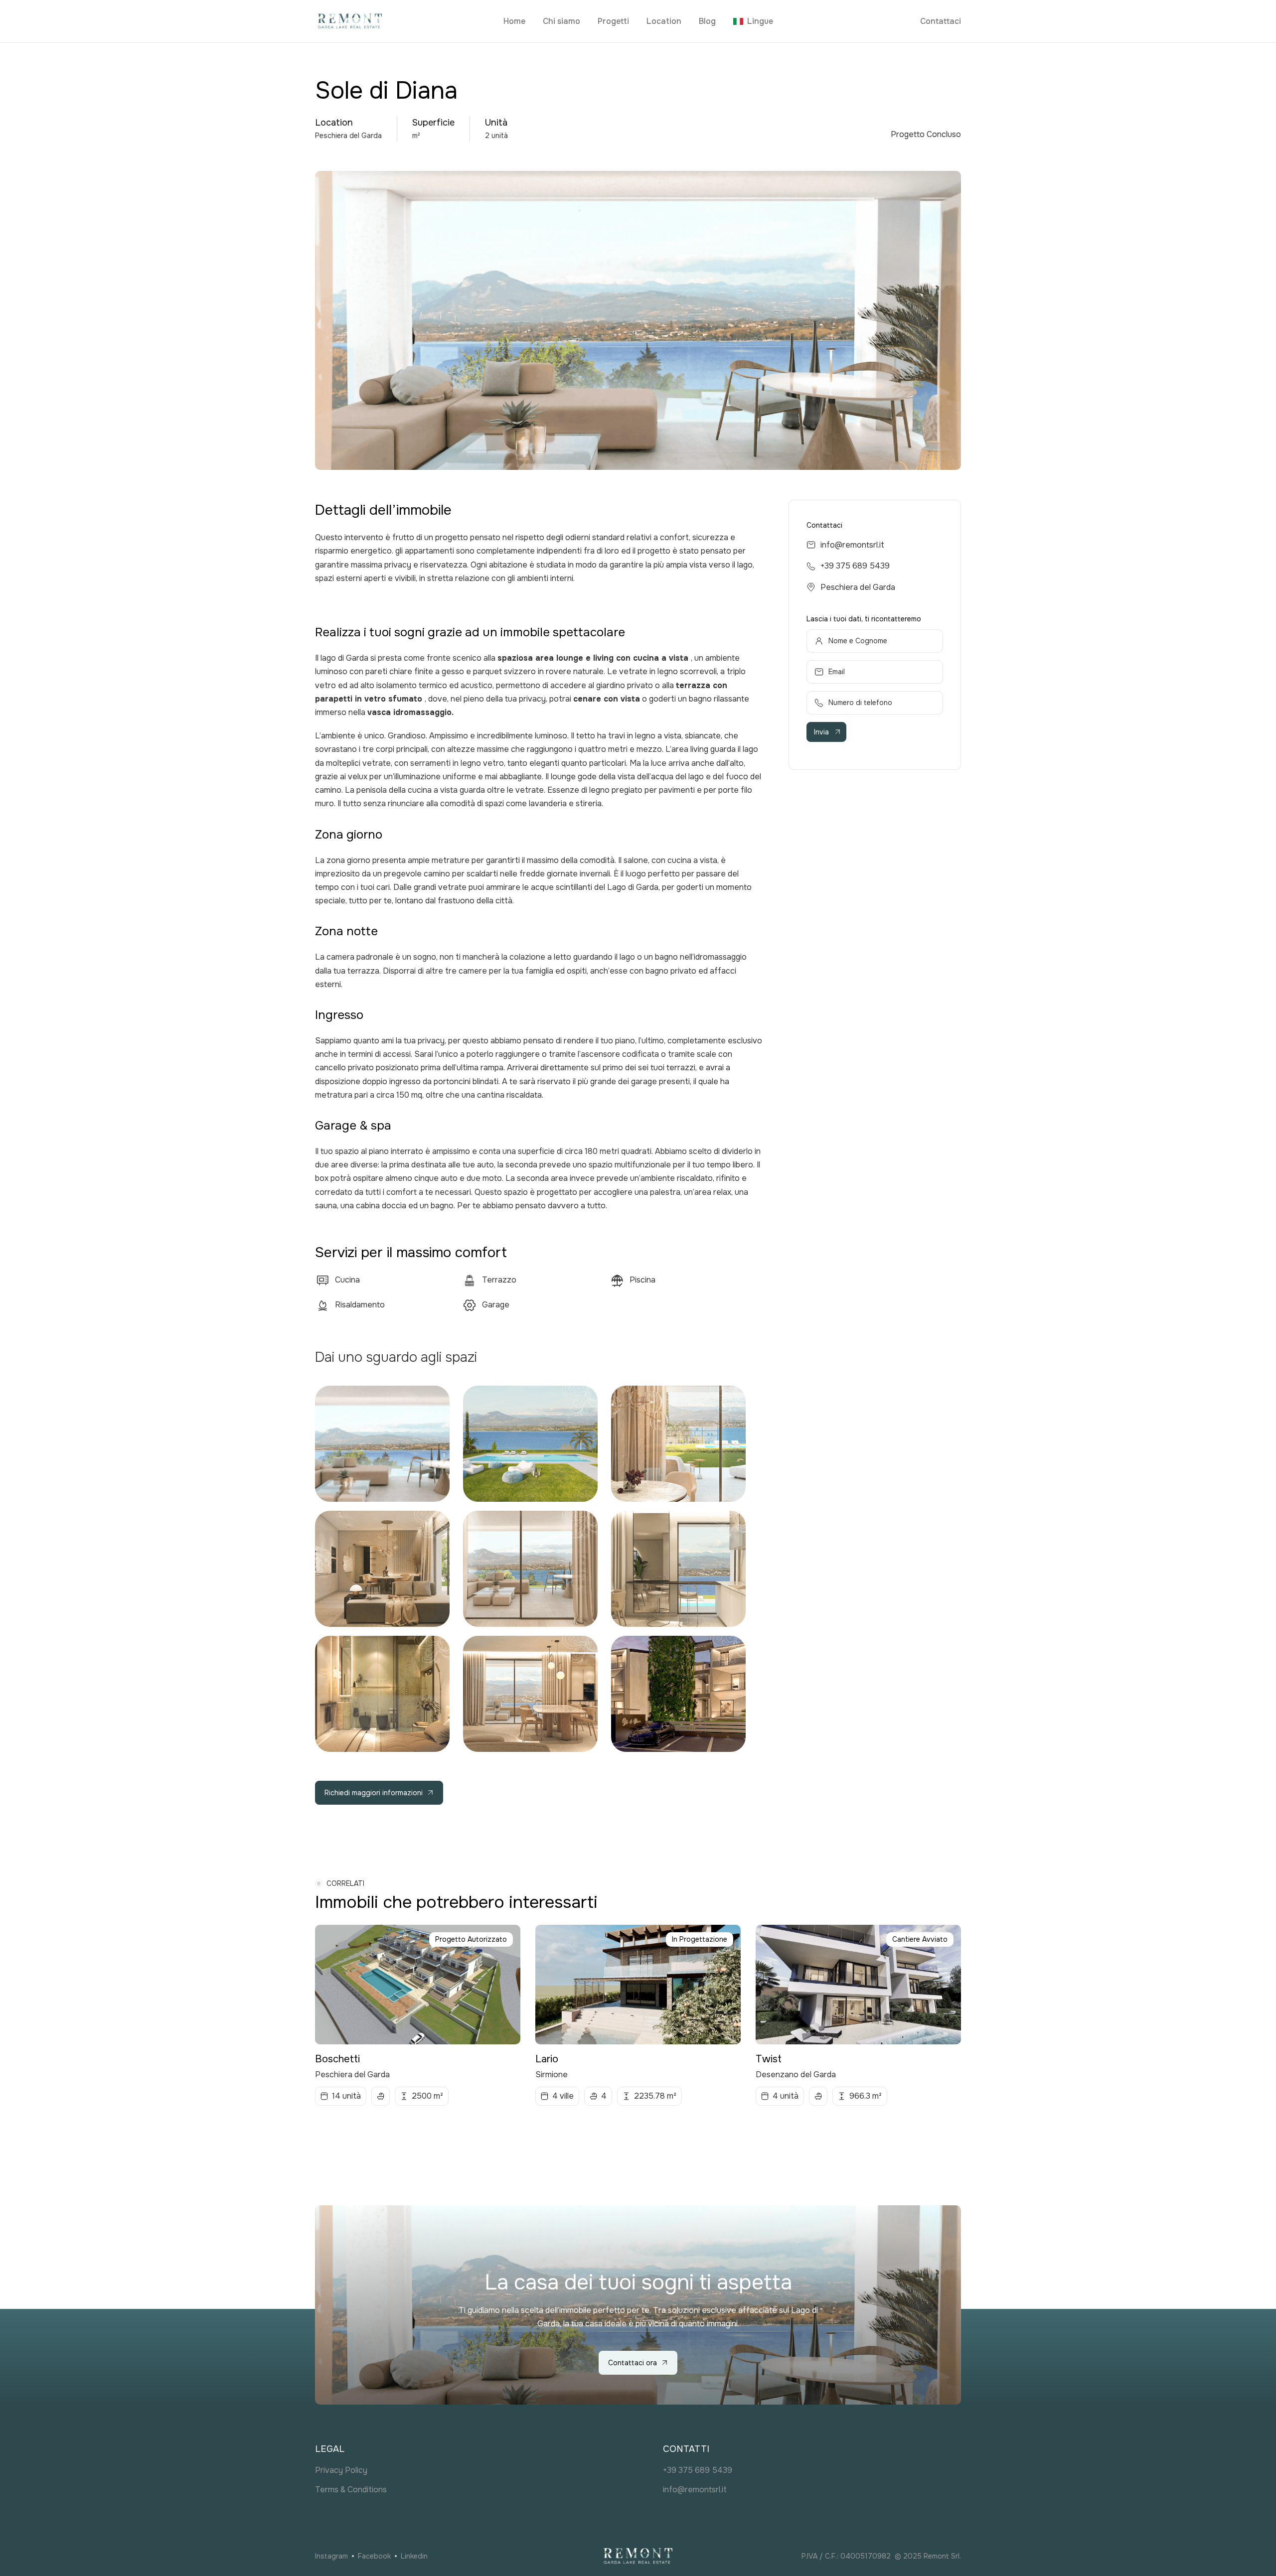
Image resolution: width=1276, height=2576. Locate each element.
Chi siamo (561, 21)
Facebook (374, 2556)
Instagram (331, 2556)
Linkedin (414, 2556)
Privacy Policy (341, 2470)
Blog (707, 21)
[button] (753, 21)
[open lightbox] (382, 1444)
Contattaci (941, 21)
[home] (405, 21)
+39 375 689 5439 (855, 566)
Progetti (613, 21)
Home (514, 21)
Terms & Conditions (351, 2490)
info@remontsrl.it (852, 545)
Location (664, 21)
